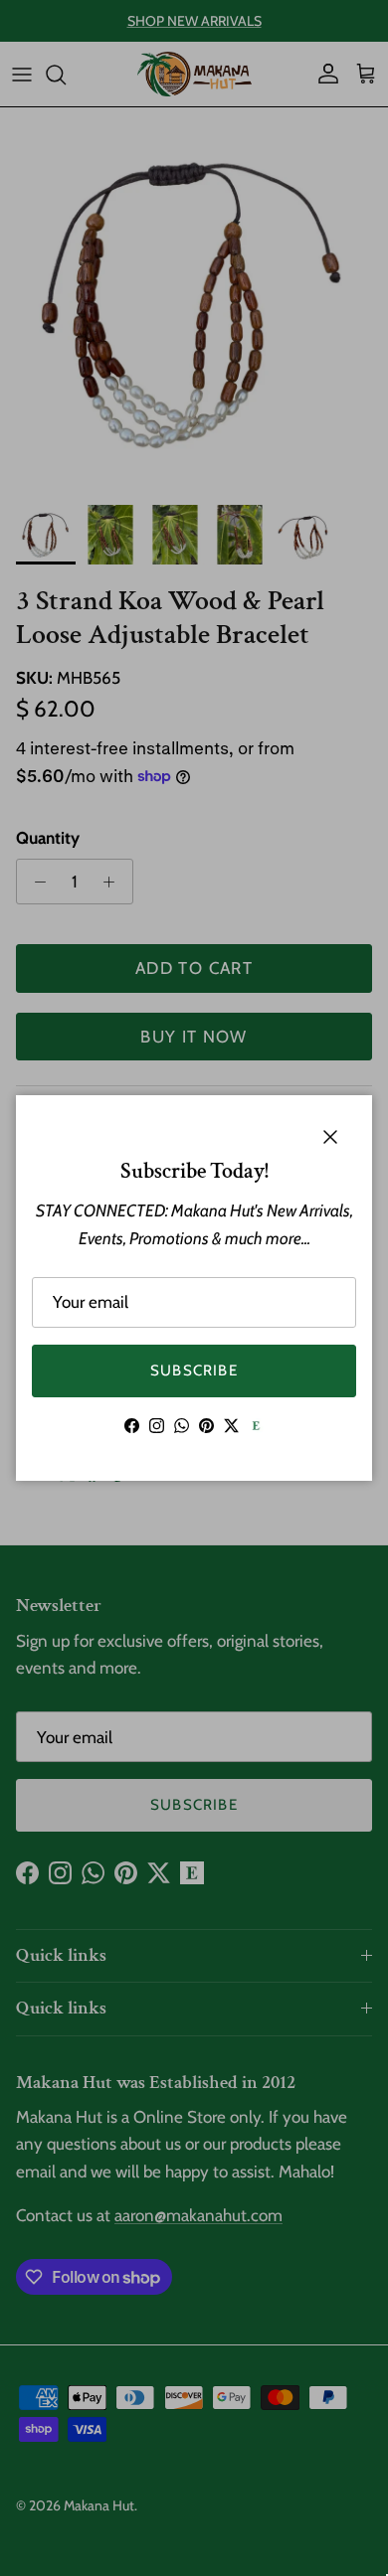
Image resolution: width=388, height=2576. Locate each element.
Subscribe (194, 1370)
